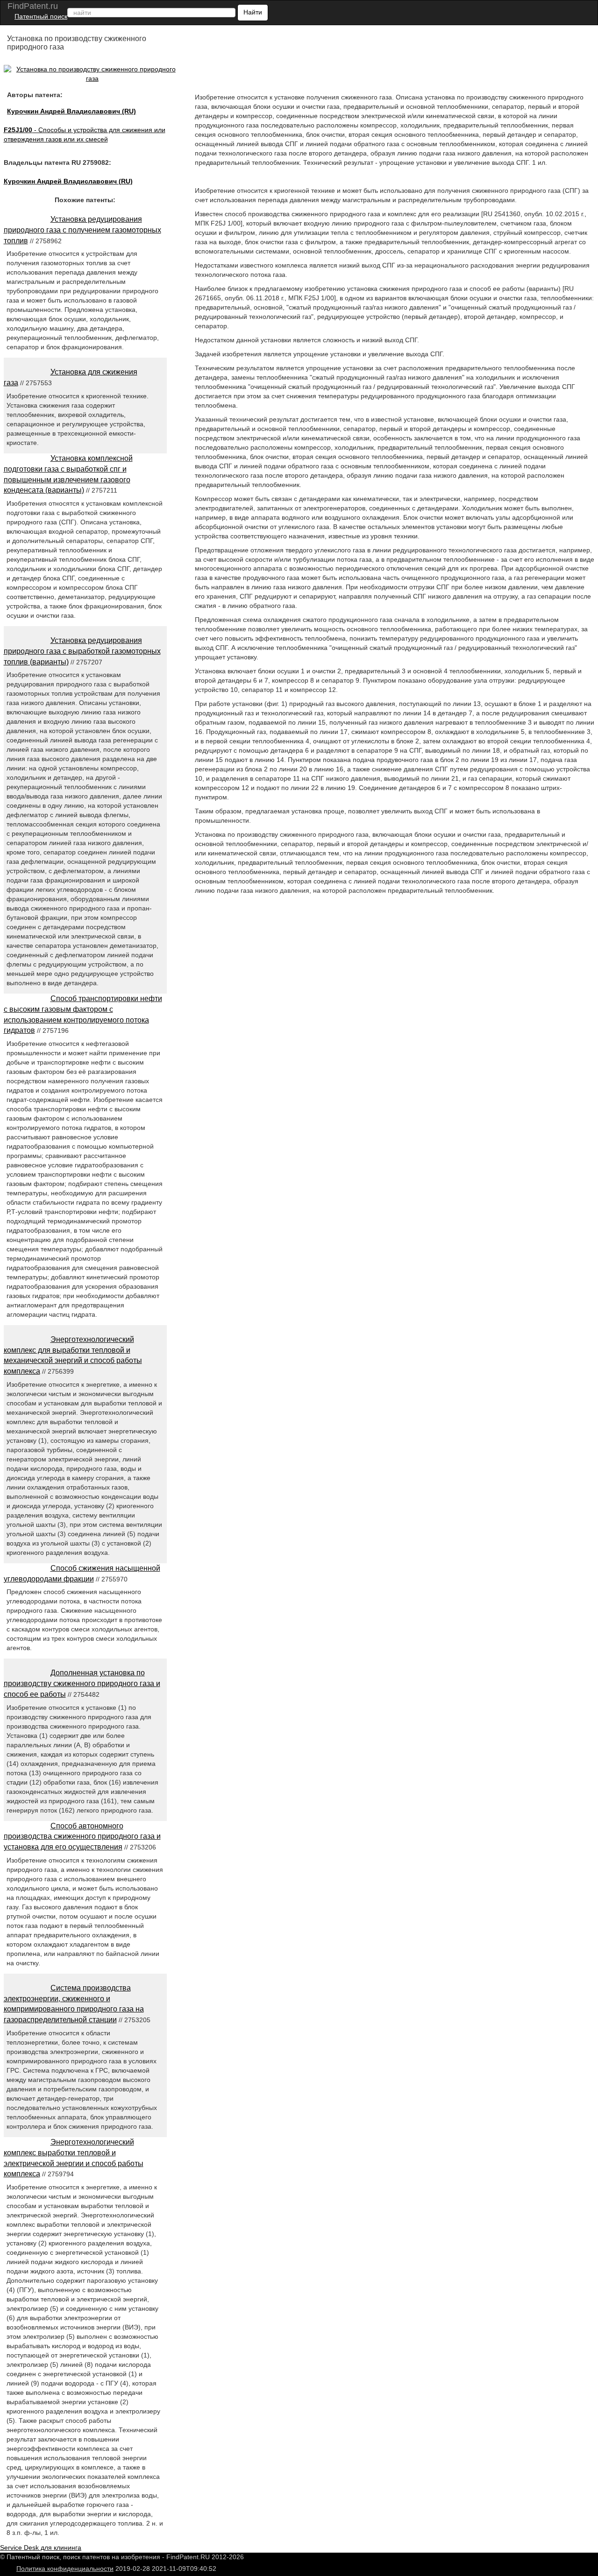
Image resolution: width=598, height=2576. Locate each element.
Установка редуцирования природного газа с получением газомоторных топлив (82, 230)
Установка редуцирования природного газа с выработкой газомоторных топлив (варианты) (82, 651)
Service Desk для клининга (41, 2548)
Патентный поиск (41, 16)
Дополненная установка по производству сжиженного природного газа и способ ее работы (82, 1683)
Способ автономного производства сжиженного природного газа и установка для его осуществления (82, 1837)
